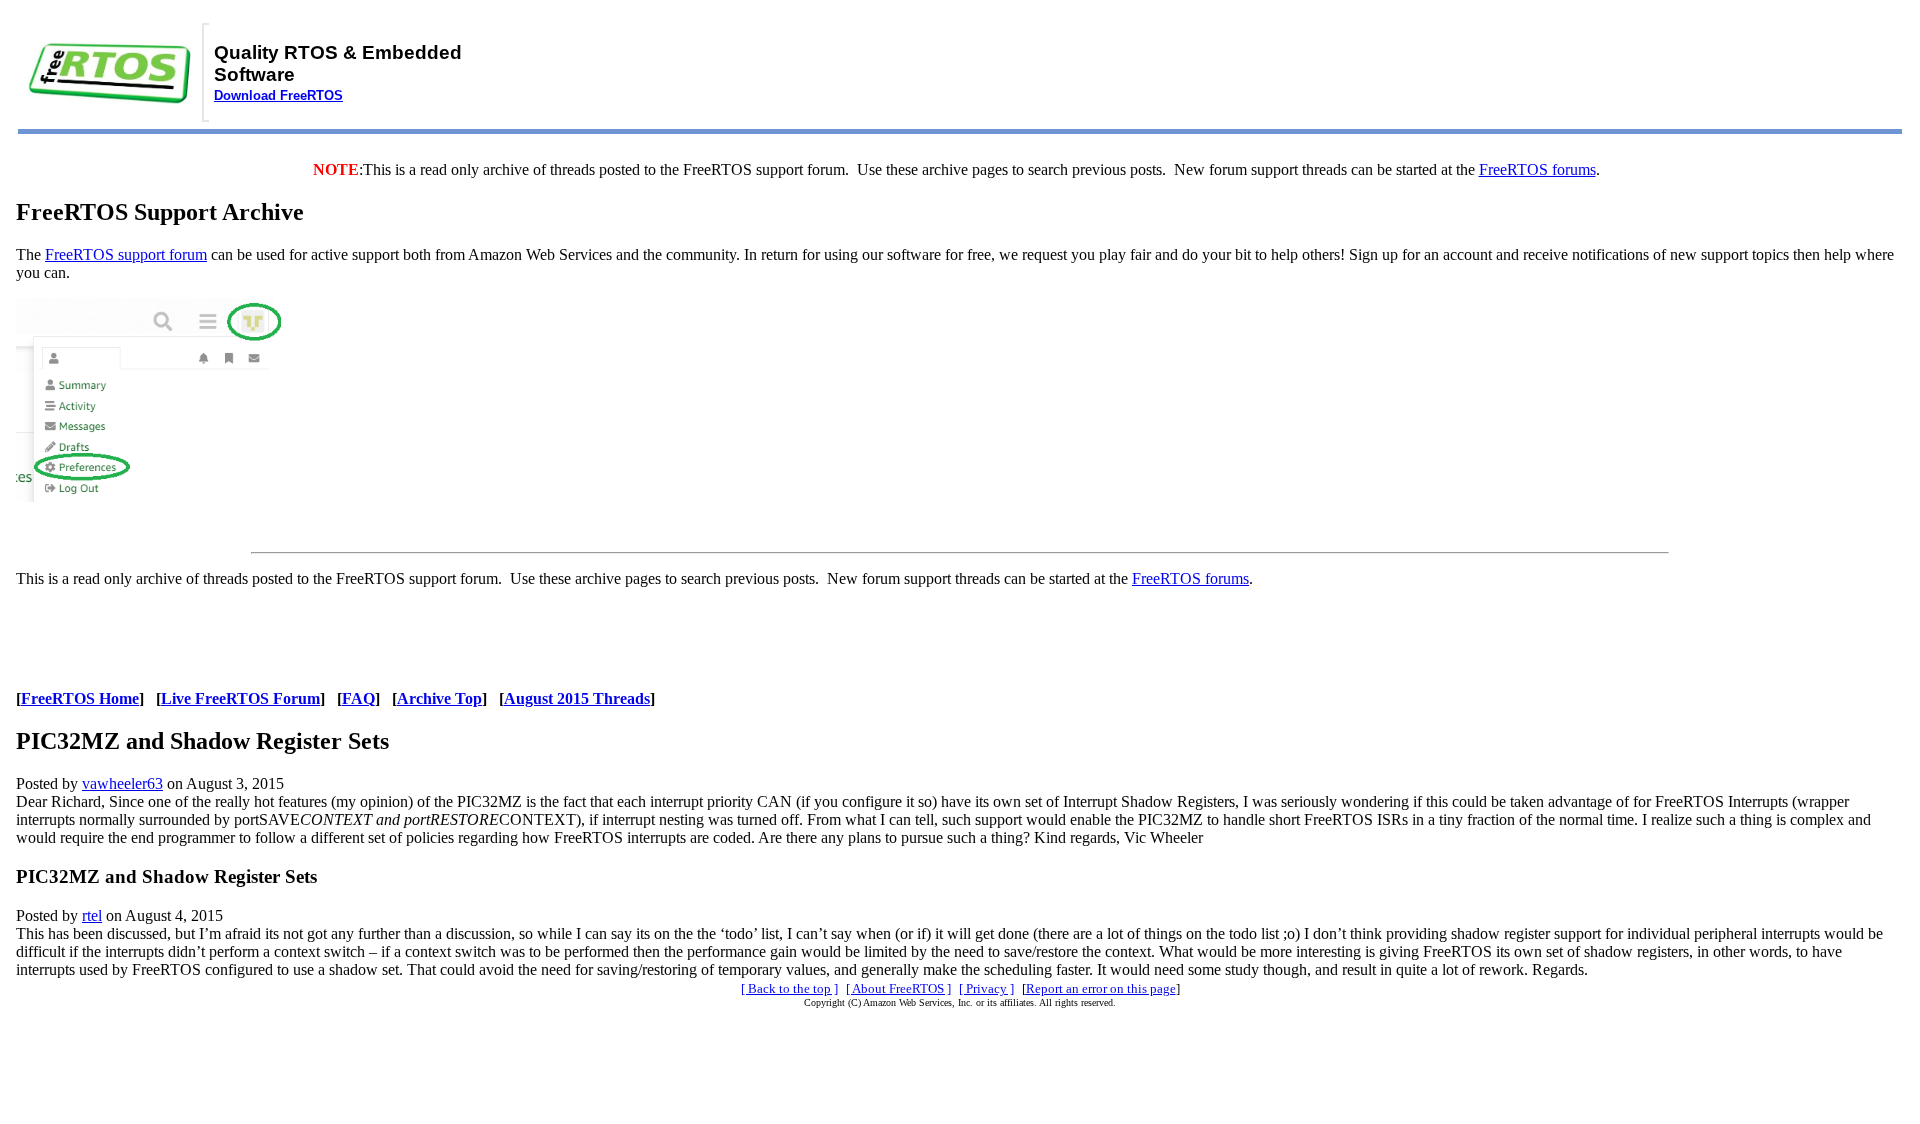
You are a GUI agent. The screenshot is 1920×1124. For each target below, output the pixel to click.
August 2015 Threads (577, 698)
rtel (92, 915)
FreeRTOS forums (1537, 169)
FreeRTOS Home (80, 698)
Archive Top (439, 698)
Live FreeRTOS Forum (240, 698)
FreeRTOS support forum (126, 254)
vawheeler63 (122, 783)
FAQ (358, 698)
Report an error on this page (1101, 988)
